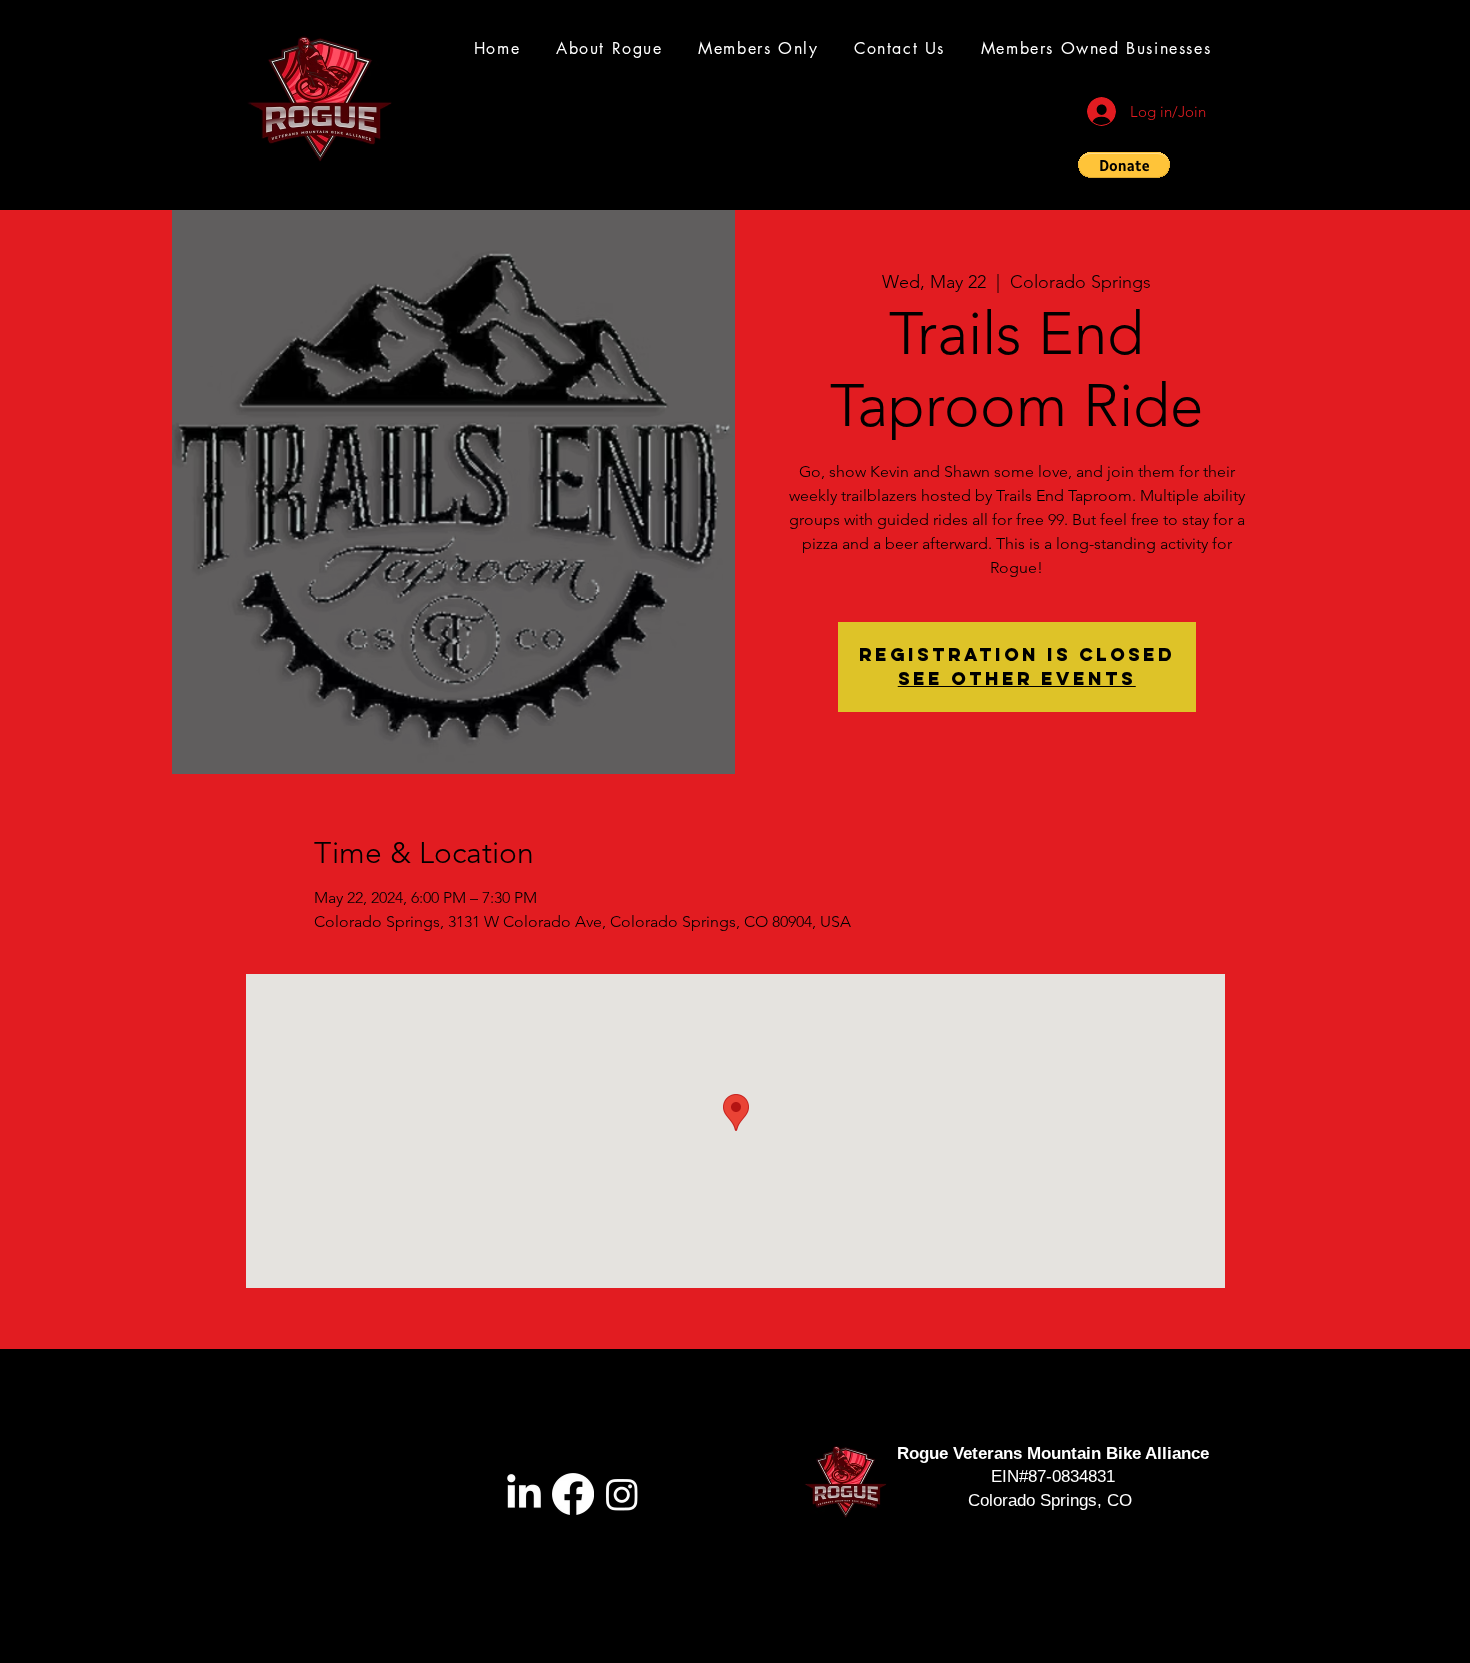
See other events (1017, 678)
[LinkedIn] (524, 1494)
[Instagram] (622, 1494)
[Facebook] (573, 1494)
